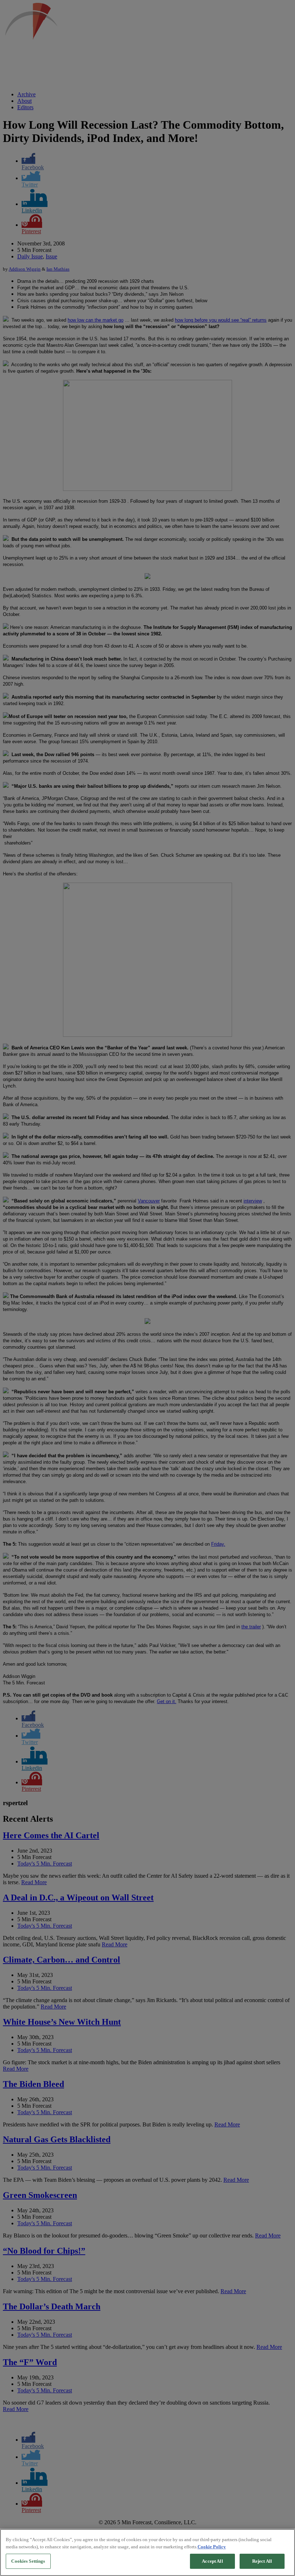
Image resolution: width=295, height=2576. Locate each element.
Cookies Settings (28, 2561)
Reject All (262, 2561)
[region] (147, 2552)
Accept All (212, 2561)
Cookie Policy (212, 2547)
